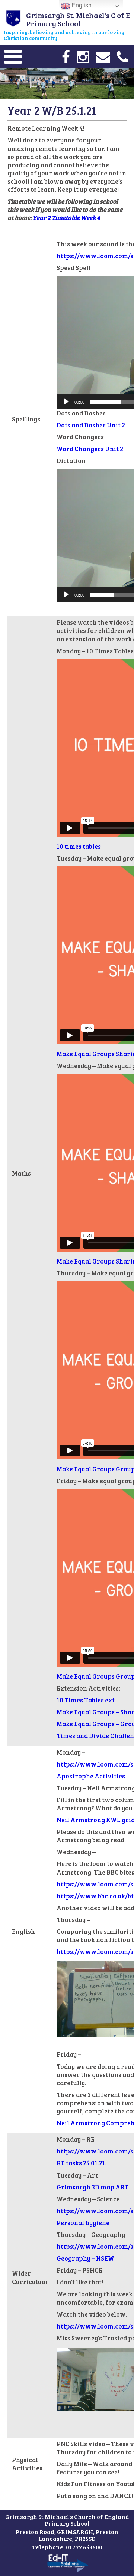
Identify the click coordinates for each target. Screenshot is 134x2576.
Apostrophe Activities (91, 1776)
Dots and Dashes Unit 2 (91, 425)
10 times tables (79, 846)
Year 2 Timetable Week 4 (66, 218)
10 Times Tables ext (86, 1700)
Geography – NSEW (85, 2258)
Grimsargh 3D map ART (92, 2187)
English (81, 5)
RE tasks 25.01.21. (82, 2163)
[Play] (66, 402)
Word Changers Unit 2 (90, 449)
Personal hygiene (83, 2223)
